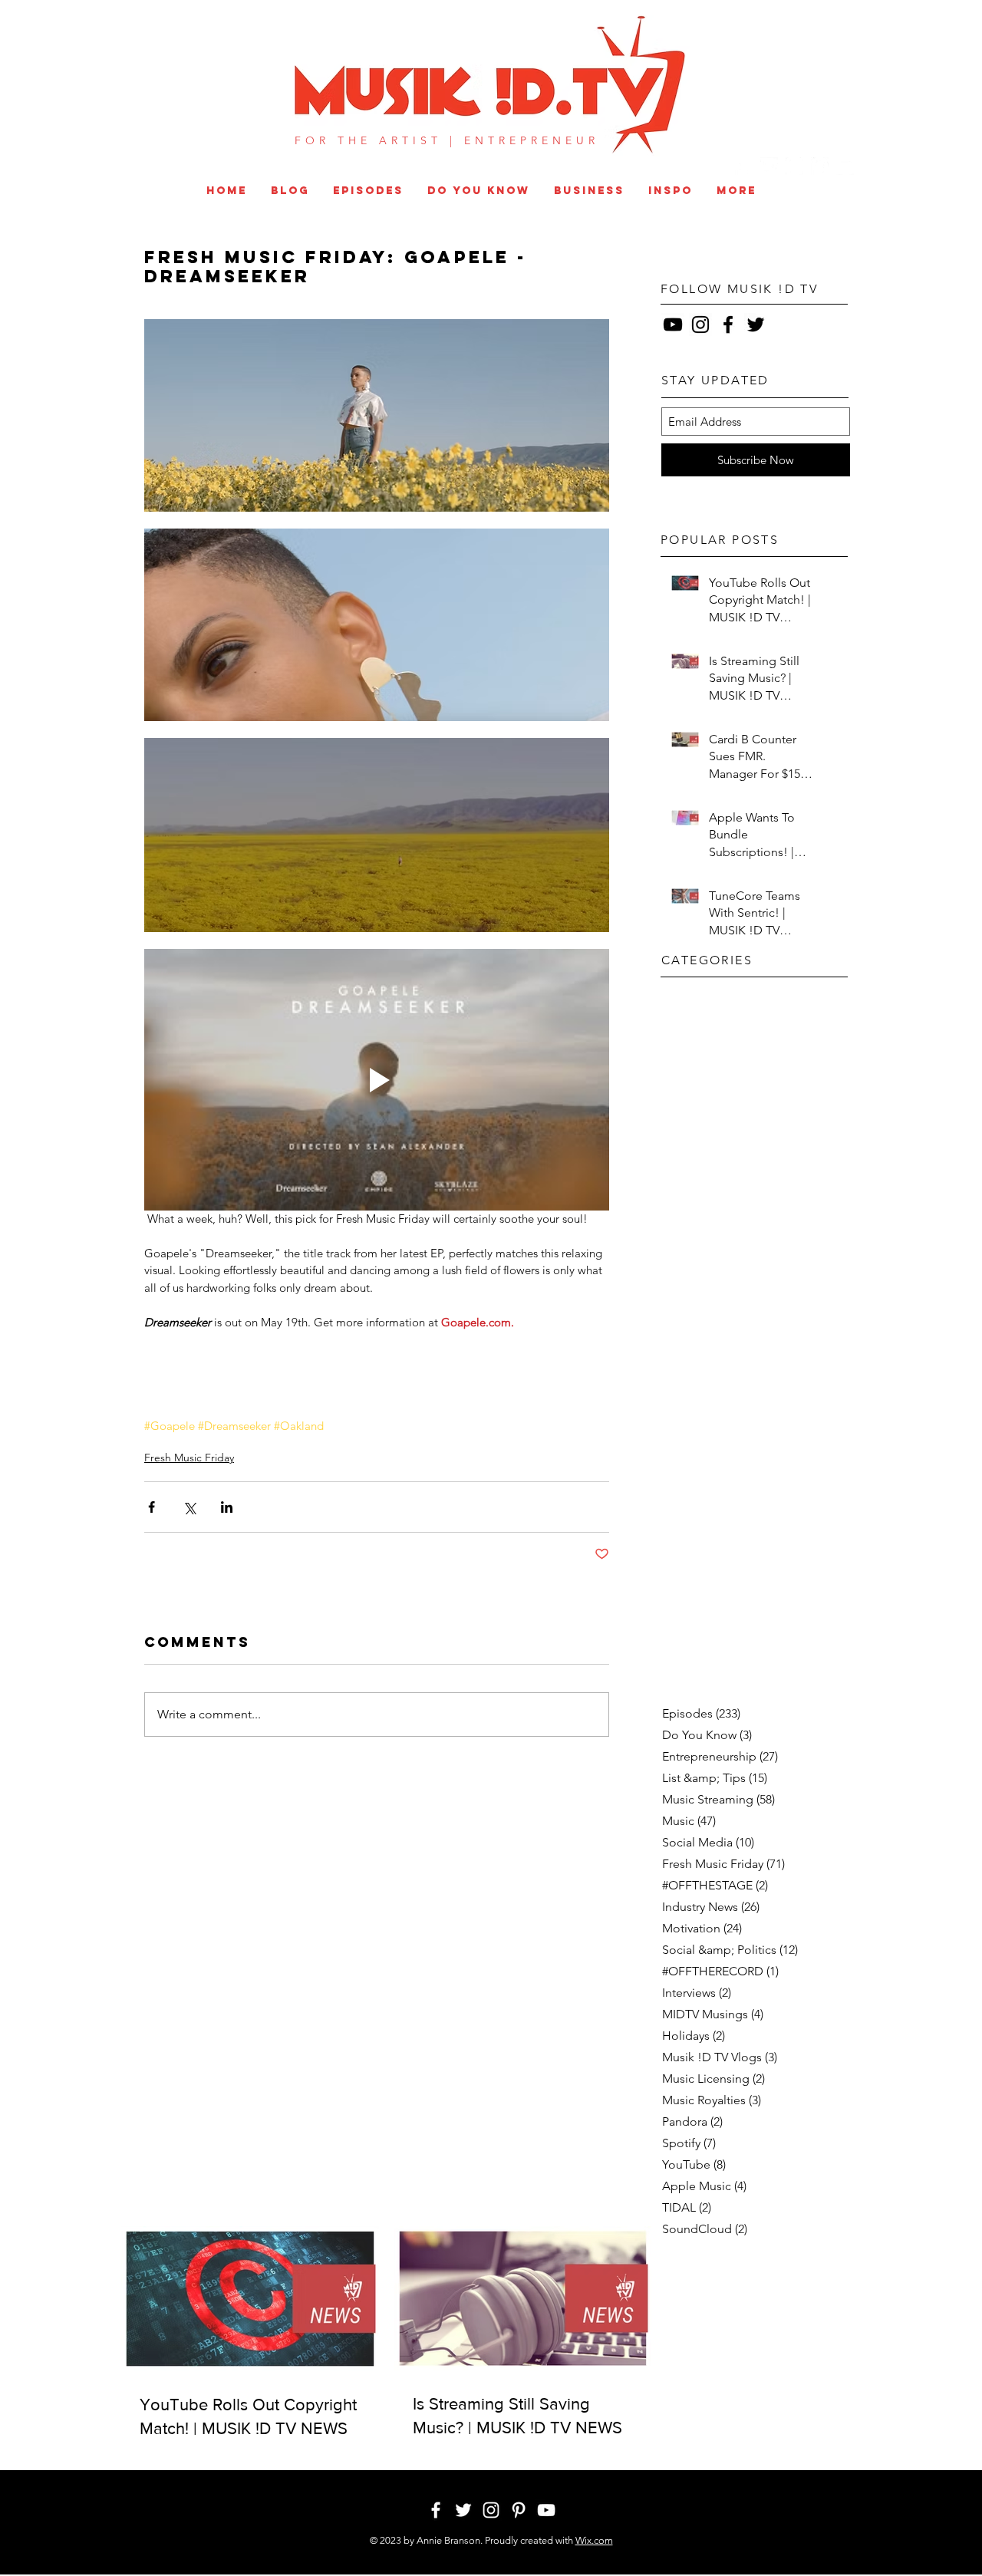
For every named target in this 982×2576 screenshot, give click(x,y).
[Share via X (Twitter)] (189, 1507)
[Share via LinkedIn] (227, 1507)
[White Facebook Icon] (744, 166)
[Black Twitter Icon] (756, 324)
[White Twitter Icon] (769, 166)
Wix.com (594, 2540)
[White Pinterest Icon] (820, 166)
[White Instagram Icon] (794, 166)
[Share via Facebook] (152, 1507)
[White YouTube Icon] (845, 166)
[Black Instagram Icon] (700, 324)
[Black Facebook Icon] (728, 324)
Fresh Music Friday (189, 1458)
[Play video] (377, 1080)
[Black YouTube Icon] (673, 324)
